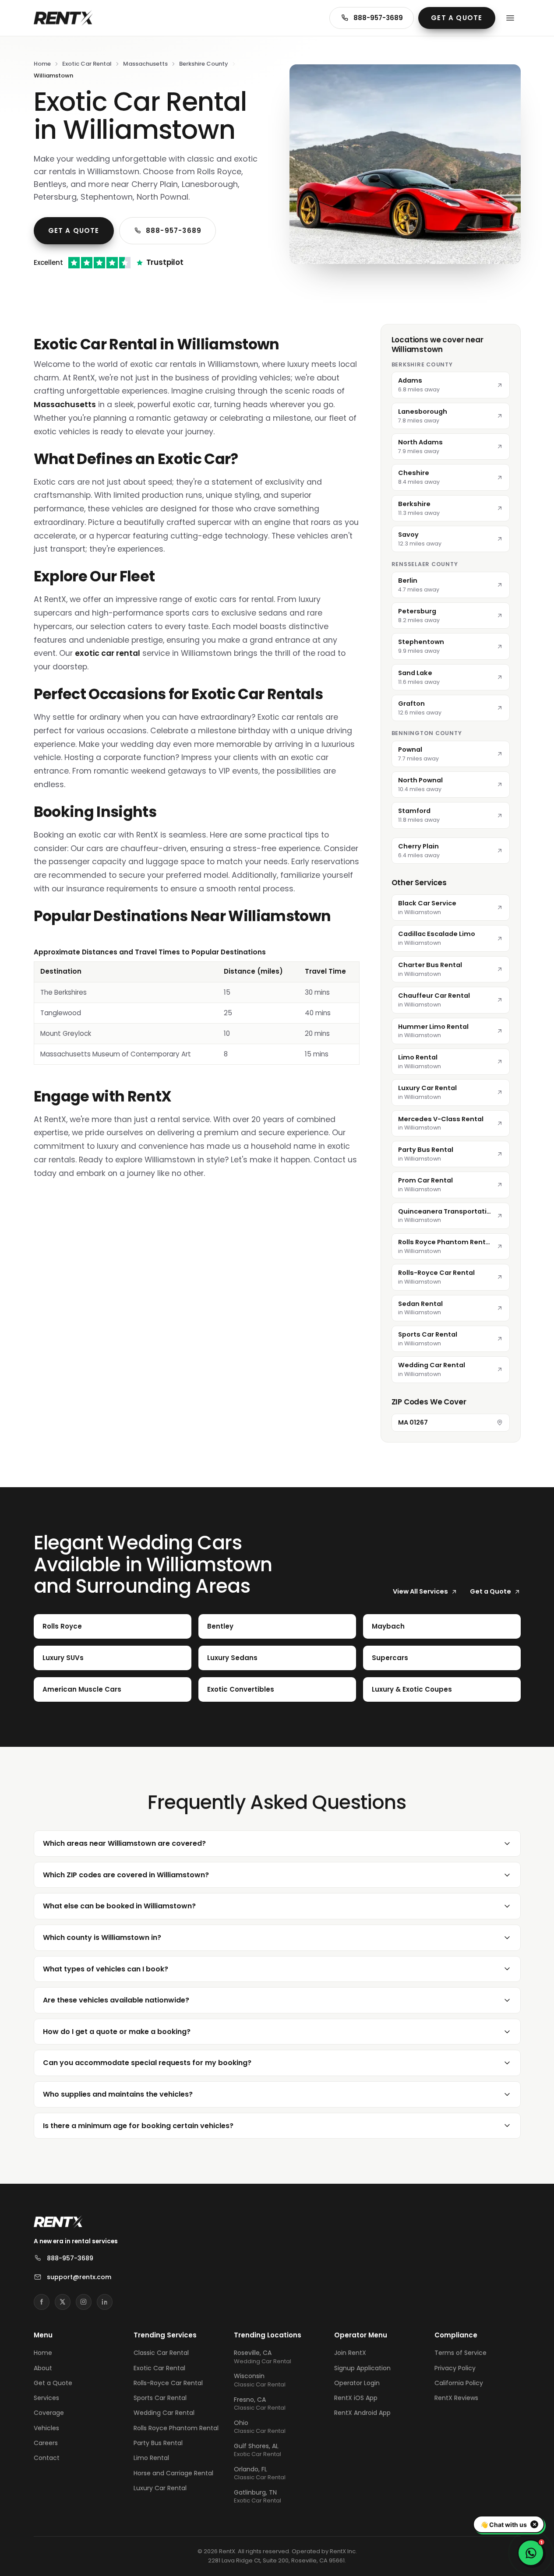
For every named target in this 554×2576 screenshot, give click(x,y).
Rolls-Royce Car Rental (168, 2383)
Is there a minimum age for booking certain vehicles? (138, 2126)
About (43, 2368)
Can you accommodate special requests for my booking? (147, 2063)
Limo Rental (151, 2458)
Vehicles (46, 2428)
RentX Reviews (456, 2398)
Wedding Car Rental (164, 2413)
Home (42, 64)
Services (46, 2398)
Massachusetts (145, 64)
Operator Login (357, 2383)
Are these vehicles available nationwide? (116, 2000)
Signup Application (362, 2368)
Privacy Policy (455, 2368)
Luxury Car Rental (160, 2488)
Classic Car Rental (161, 2353)
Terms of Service (460, 2353)
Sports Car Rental (160, 2398)
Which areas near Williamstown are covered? (124, 1843)
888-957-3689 (378, 18)
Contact (47, 2458)
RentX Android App (362, 2413)
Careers (46, 2443)
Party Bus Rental (158, 2443)
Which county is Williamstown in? (102, 1937)
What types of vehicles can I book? (106, 1969)
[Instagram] (84, 2302)
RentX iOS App (356, 2398)
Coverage (49, 2413)
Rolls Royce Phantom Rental (176, 2428)
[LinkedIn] (105, 2302)
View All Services (420, 1591)
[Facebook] (42, 2302)
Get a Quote (457, 18)
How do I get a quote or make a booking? (117, 2032)
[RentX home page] (63, 18)
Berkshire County (204, 64)
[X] (63, 2302)
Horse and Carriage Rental (173, 2473)
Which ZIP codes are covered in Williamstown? (126, 1875)
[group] (197, 1006)
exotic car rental (108, 653)
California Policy (459, 2383)
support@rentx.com (79, 2277)
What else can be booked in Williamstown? (119, 1906)
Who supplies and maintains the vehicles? (118, 2094)
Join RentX (350, 2353)
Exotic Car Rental (87, 64)
